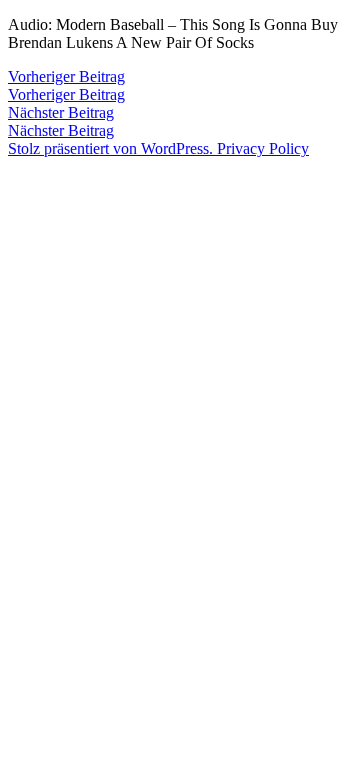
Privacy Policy (263, 148)
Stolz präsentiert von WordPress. (112, 148)
